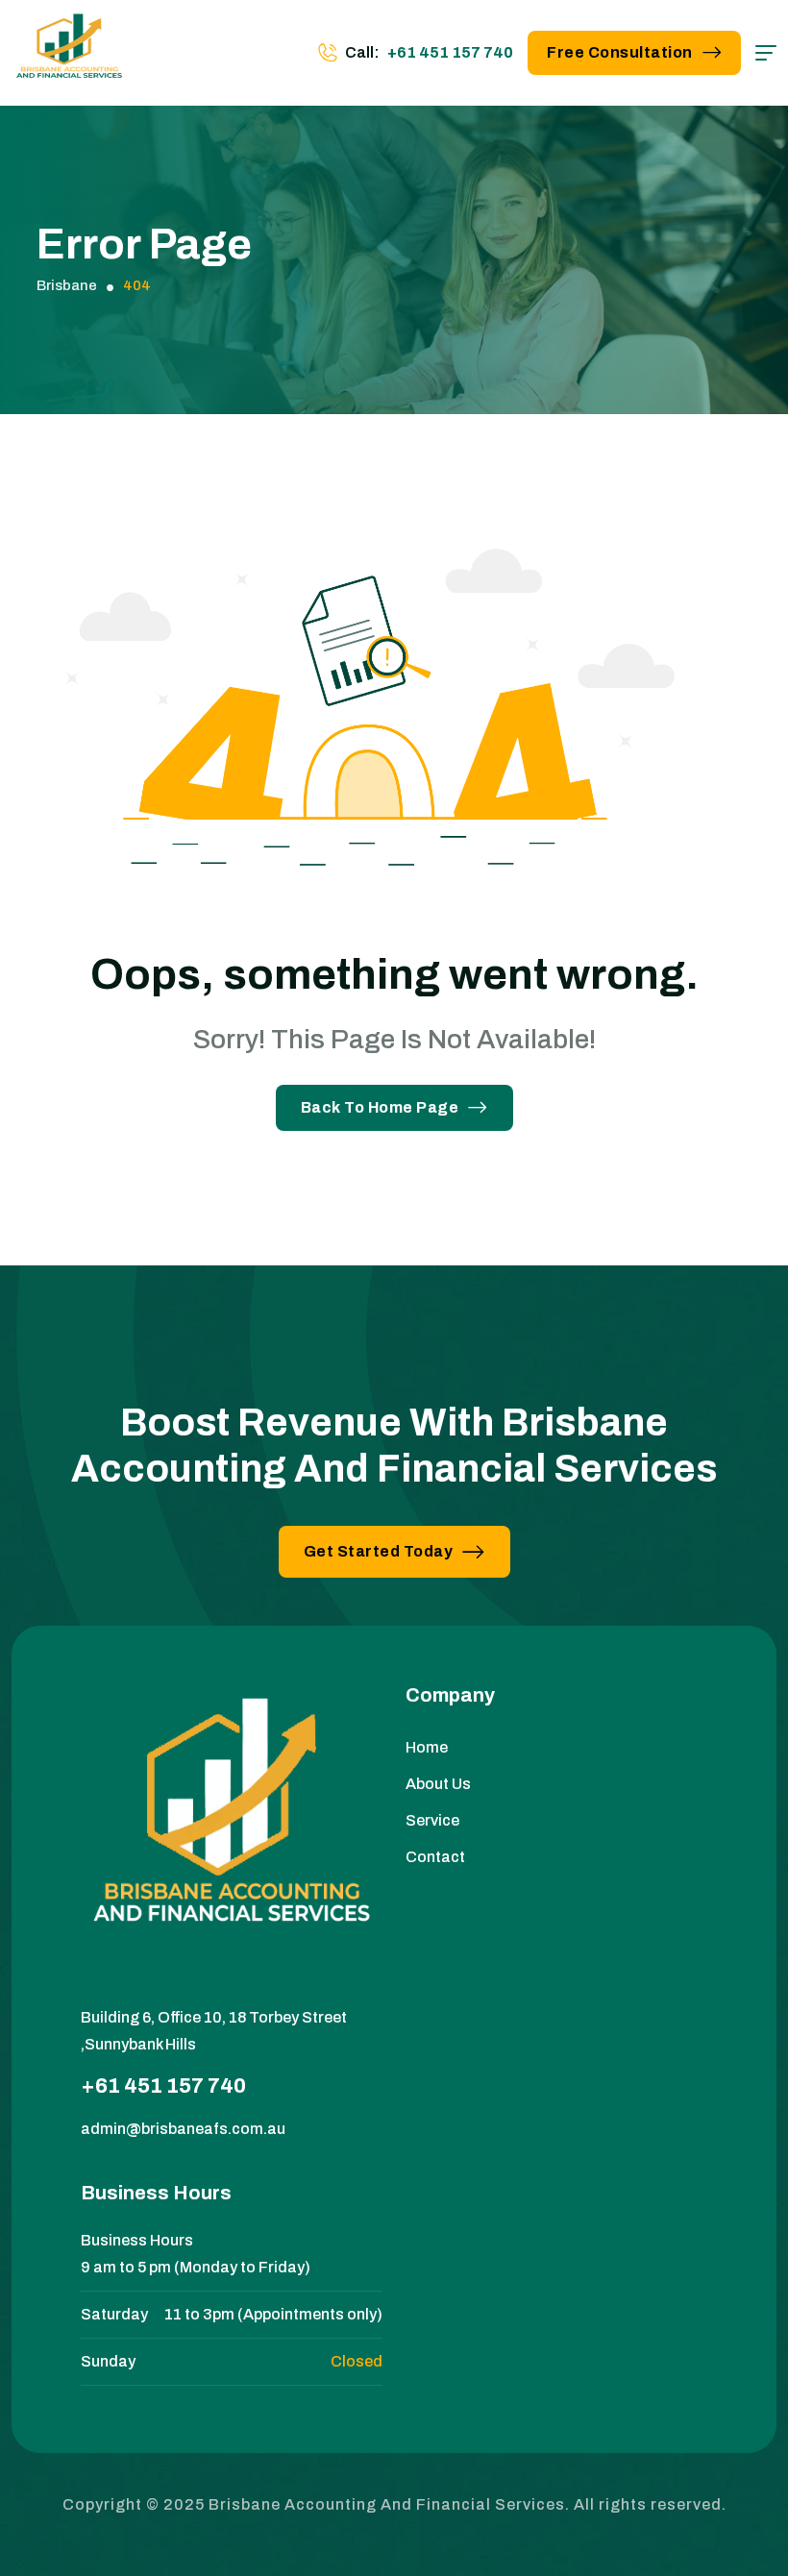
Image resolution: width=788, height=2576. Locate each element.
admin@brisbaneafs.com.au (183, 2129)
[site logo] (69, 53)
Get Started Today (379, 1551)
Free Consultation (620, 52)
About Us (438, 1784)
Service (432, 1820)
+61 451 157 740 (450, 52)
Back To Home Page (380, 1107)
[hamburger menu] (766, 53)
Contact (435, 1857)
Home (427, 1747)
